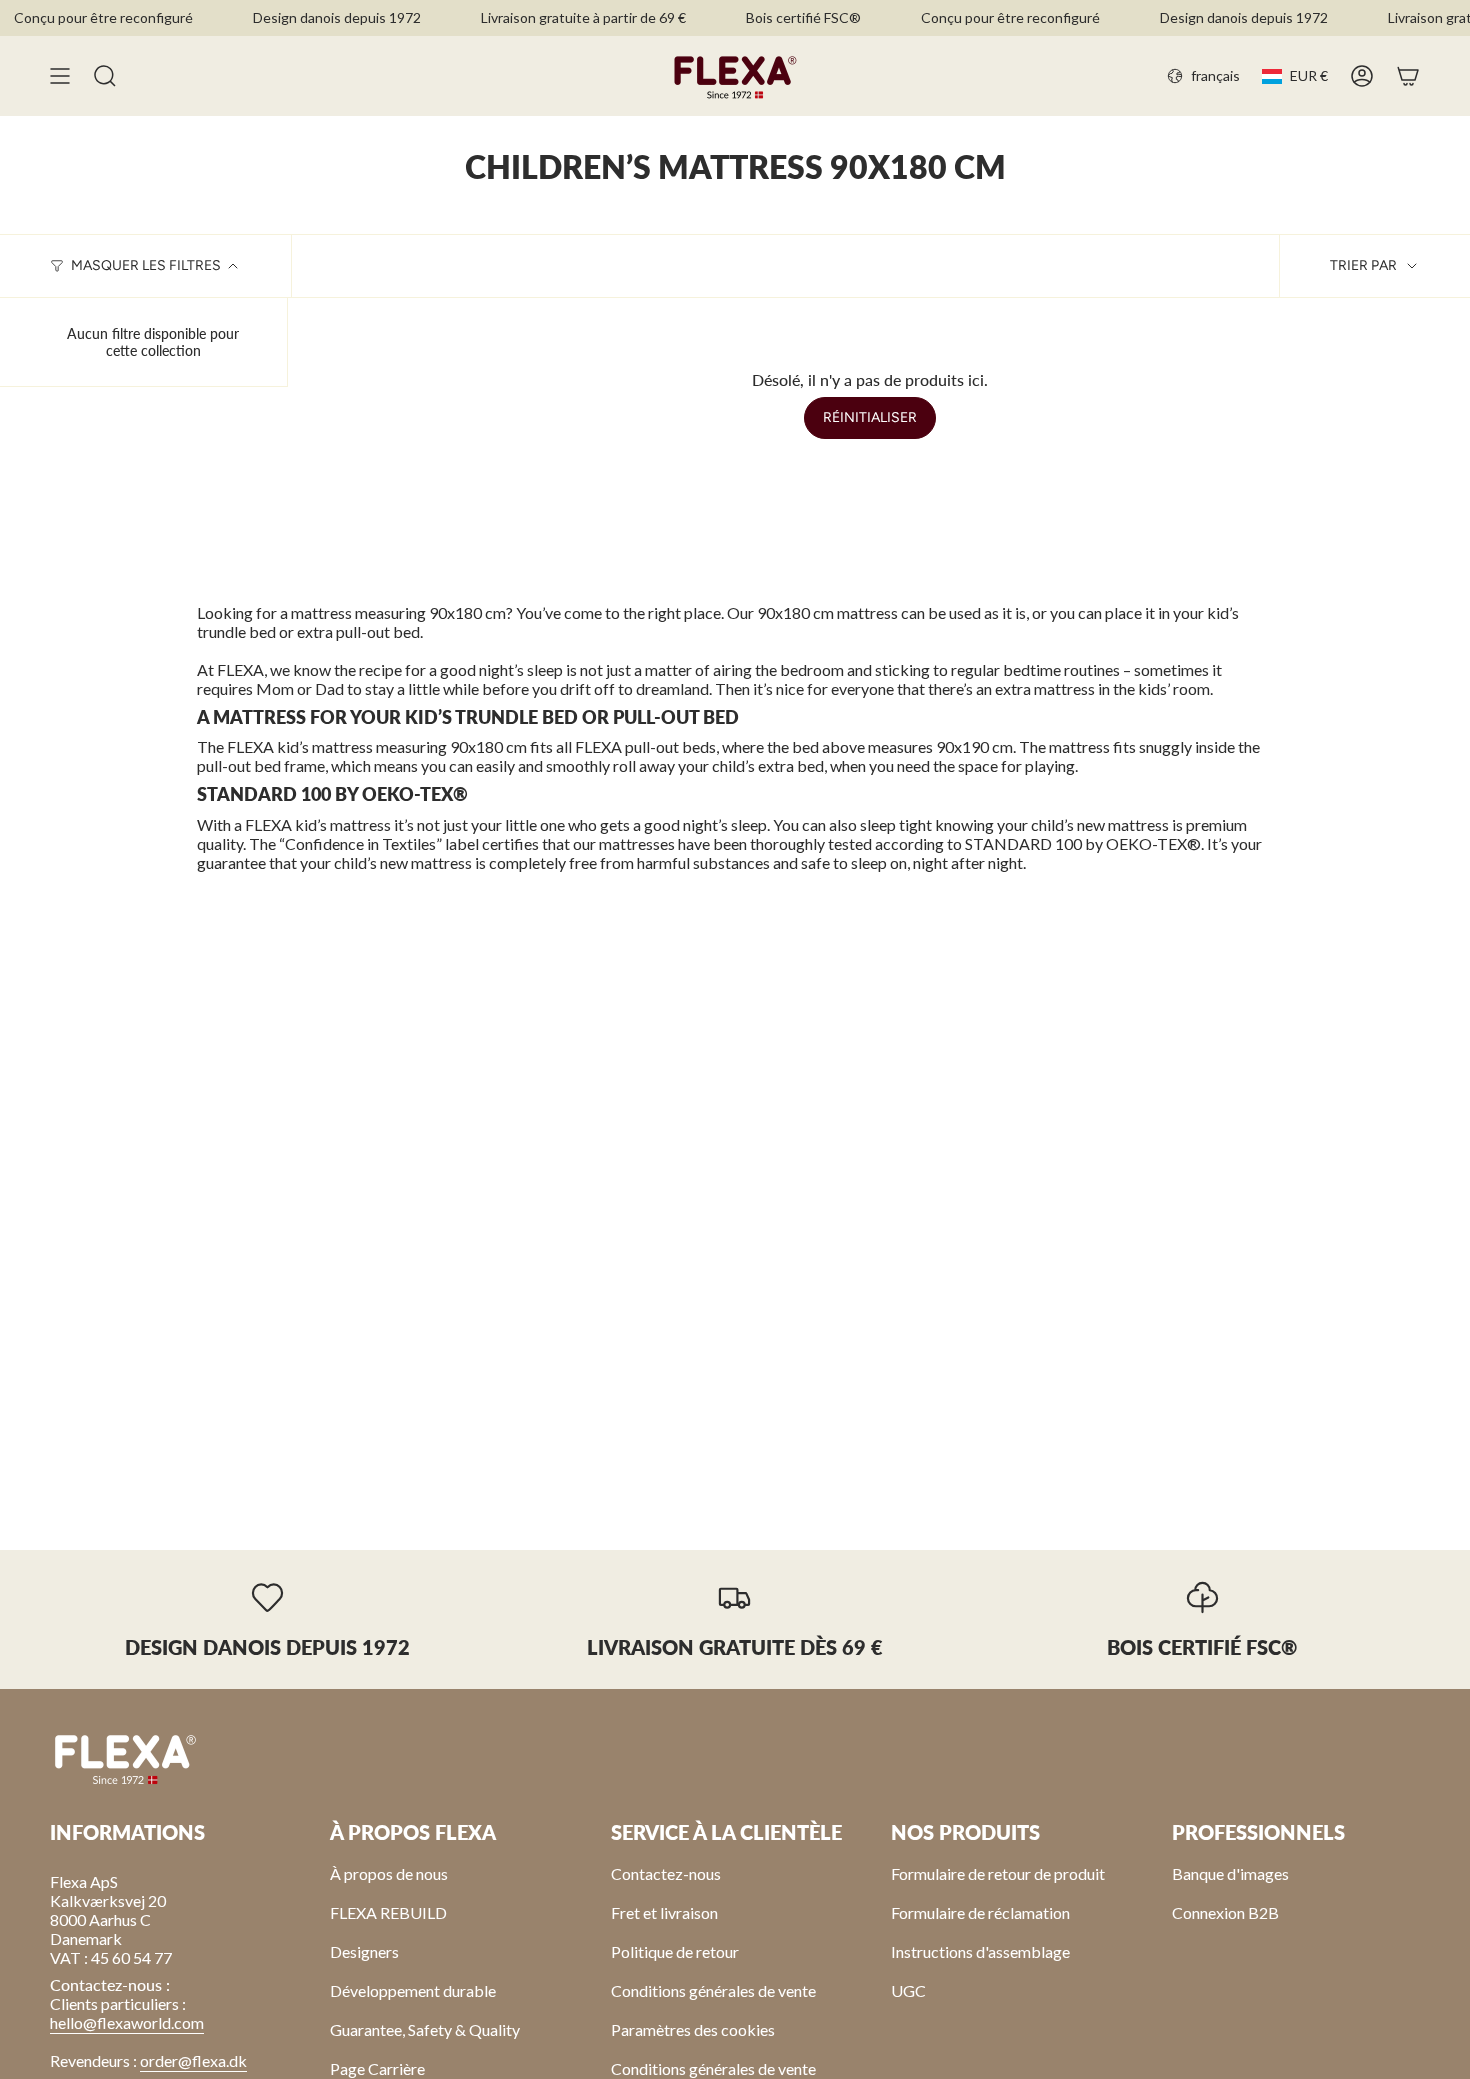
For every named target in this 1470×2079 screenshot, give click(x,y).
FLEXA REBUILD (388, 1912)
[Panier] (1408, 76)
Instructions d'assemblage (980, 1951)
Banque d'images (1230, 1873)
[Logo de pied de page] (125, 1758)
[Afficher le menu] (60, 76)
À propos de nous (389, 1873)
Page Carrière (377, 2068)
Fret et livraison (664, 1912)
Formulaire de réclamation (980, 1912)
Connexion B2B (1225, 1912)
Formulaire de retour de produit (998, 1873)
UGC (908, 1990)
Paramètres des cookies (693, 2029)
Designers (364, 1951)
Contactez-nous (666, 1873)
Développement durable (413, 1990)
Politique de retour (675, 1951)
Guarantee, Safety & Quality (425, 2029)
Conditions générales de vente (713, 1990)
